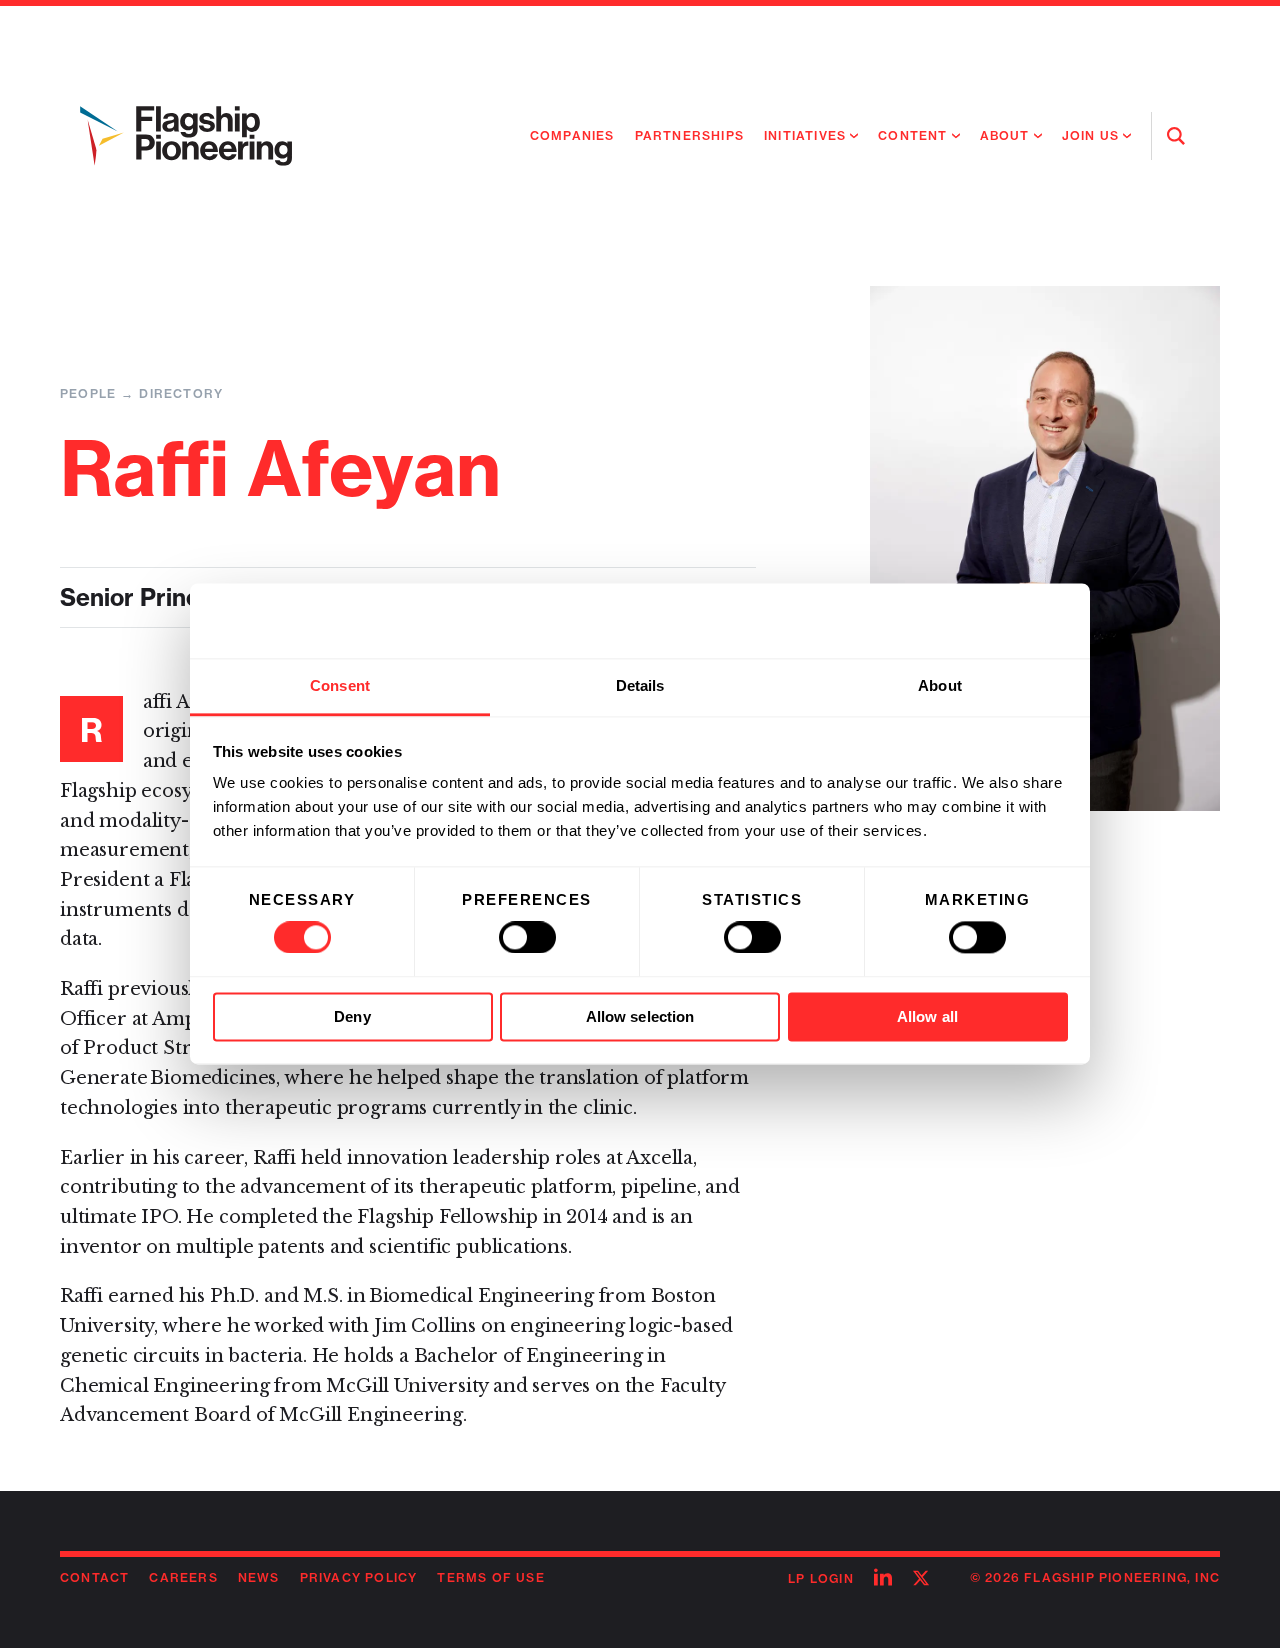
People (88, 393)
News (259, 1577)
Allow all (927, 1016)
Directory (181, 393)
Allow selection (640, 1016)
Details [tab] (640, 685)
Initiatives (805, 135)
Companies (572, 135)
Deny (352, 1016)
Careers (183, 1577)
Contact (94, 1577)
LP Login (821, 1578)
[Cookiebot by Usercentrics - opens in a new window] (980, 621)
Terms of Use (490, 1577)
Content (912, 135)
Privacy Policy (359, 1577)
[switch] (527, 938)
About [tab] (940, 685)
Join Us (1090, 135)
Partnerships (689, 135)
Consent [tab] (340, 685)
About (1005, 135)
